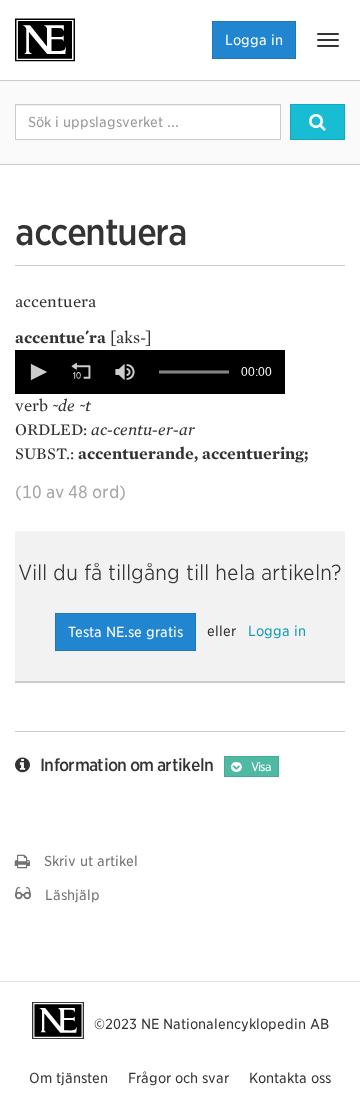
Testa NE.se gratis (125, 632)
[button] (37, 372)
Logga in (254, 40)
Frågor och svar (178, 1078)
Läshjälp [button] (65, 895)
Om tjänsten (68, 1078)
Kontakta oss (290, 1078)
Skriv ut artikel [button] (84, 861)
